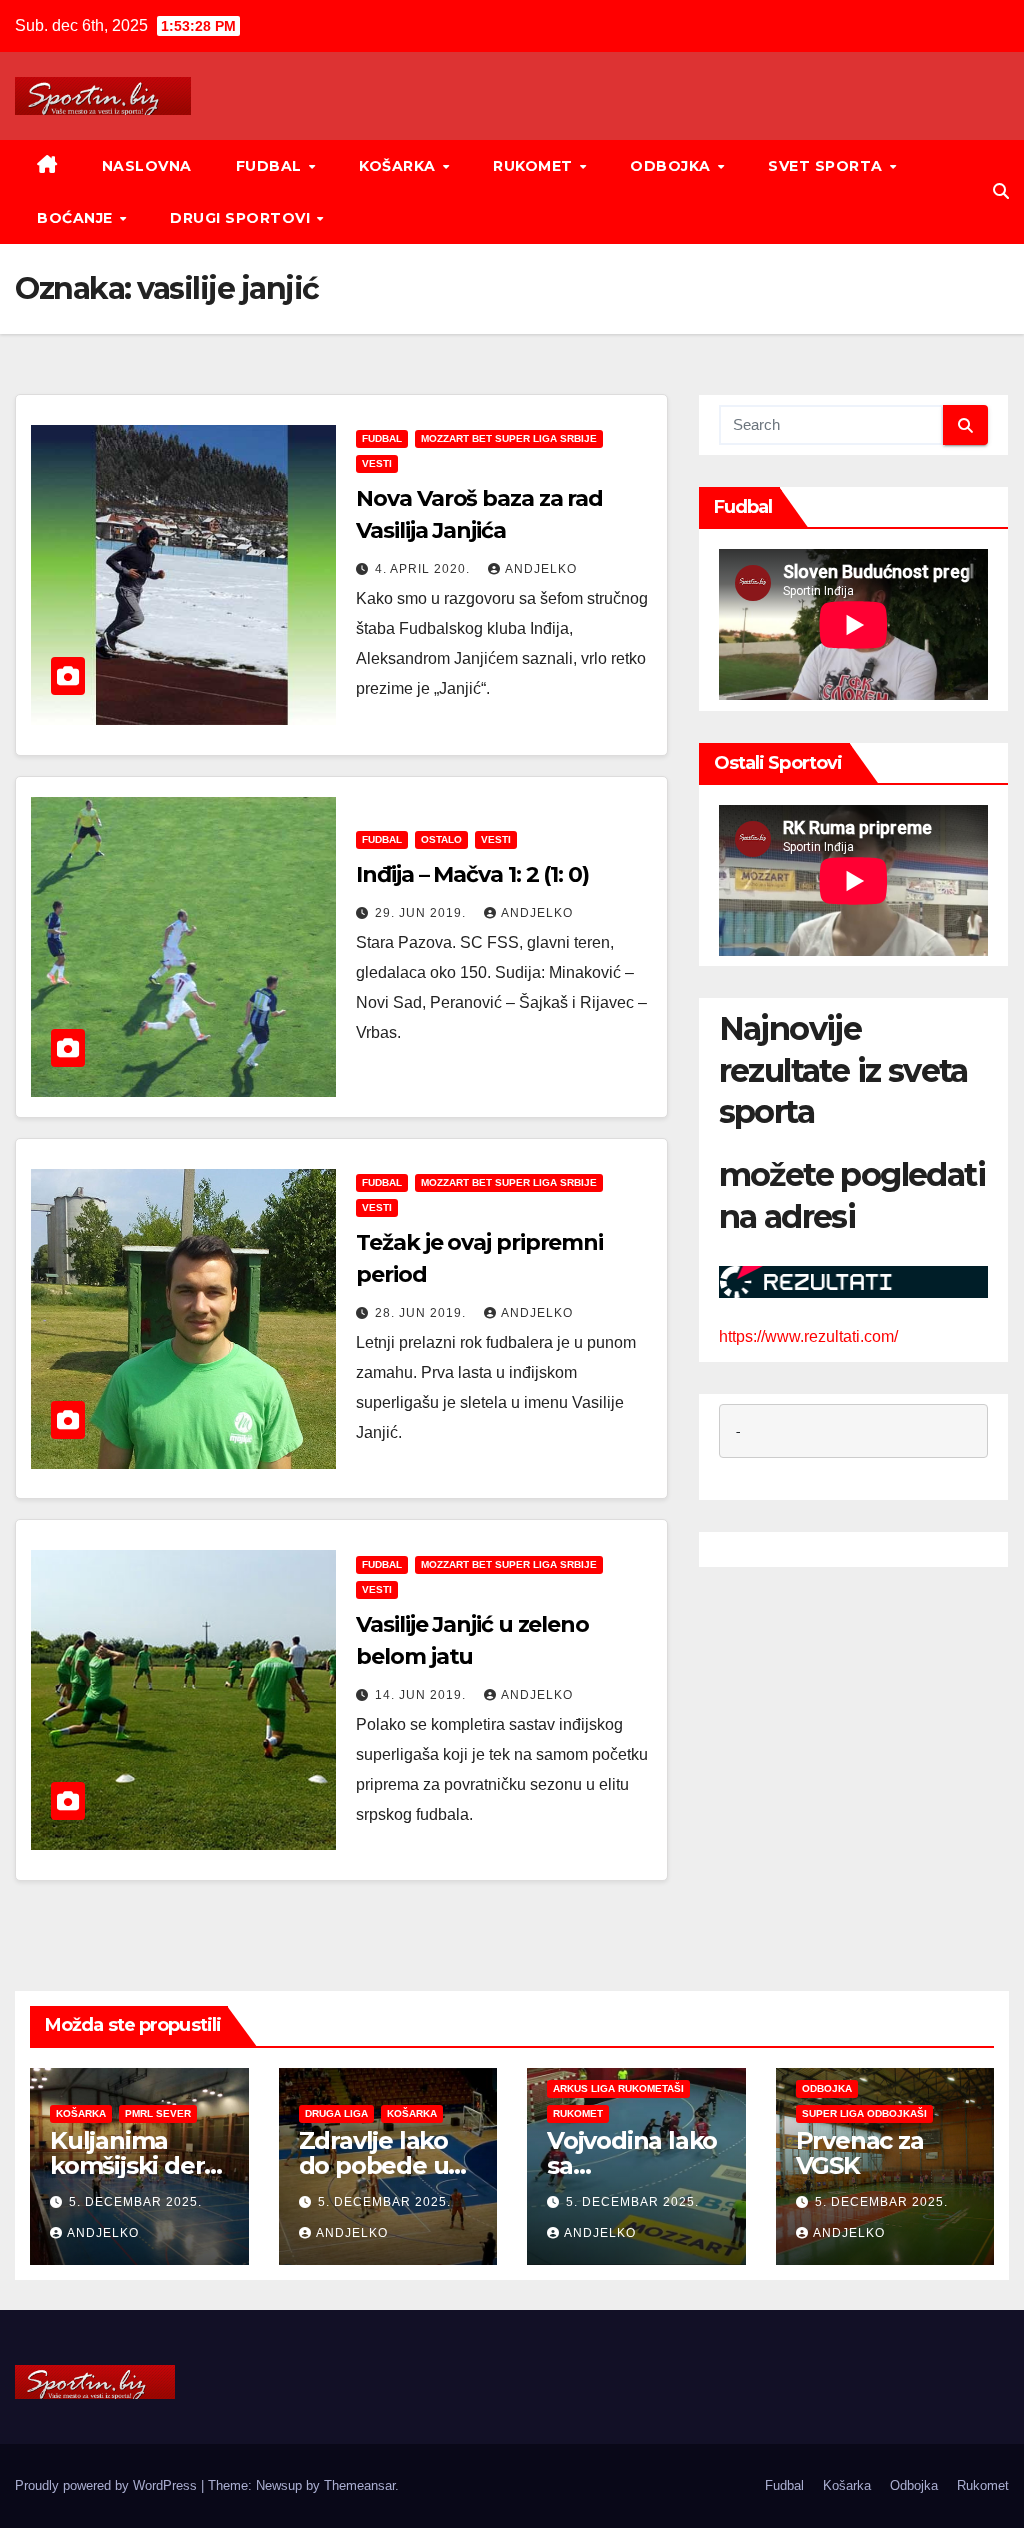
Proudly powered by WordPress (108, 2485)
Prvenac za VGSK (860, 2153)
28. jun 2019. (422, 1313)
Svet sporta (827, 166)
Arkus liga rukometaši (618, 2088)
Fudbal (271, 166)
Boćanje (77, 218)
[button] (1001, 191)
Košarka (399, 166)
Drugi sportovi (242, 218)
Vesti (377, 463)
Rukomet (535, 166)
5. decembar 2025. (135, 2202)
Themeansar (359, 2485)
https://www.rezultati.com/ (808, 1336)
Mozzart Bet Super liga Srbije (509, 438)
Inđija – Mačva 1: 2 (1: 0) (472, 874)
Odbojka (672, 166)
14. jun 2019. (422, 1695)
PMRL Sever (158, 2113)
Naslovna (147, 166)
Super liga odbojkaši (864, 2113)
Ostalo (441, 839)
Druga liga (336, 2113)
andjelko (541, 569)
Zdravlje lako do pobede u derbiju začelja (383, 2165)
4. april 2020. (424, 569)
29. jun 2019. (422, 913)
